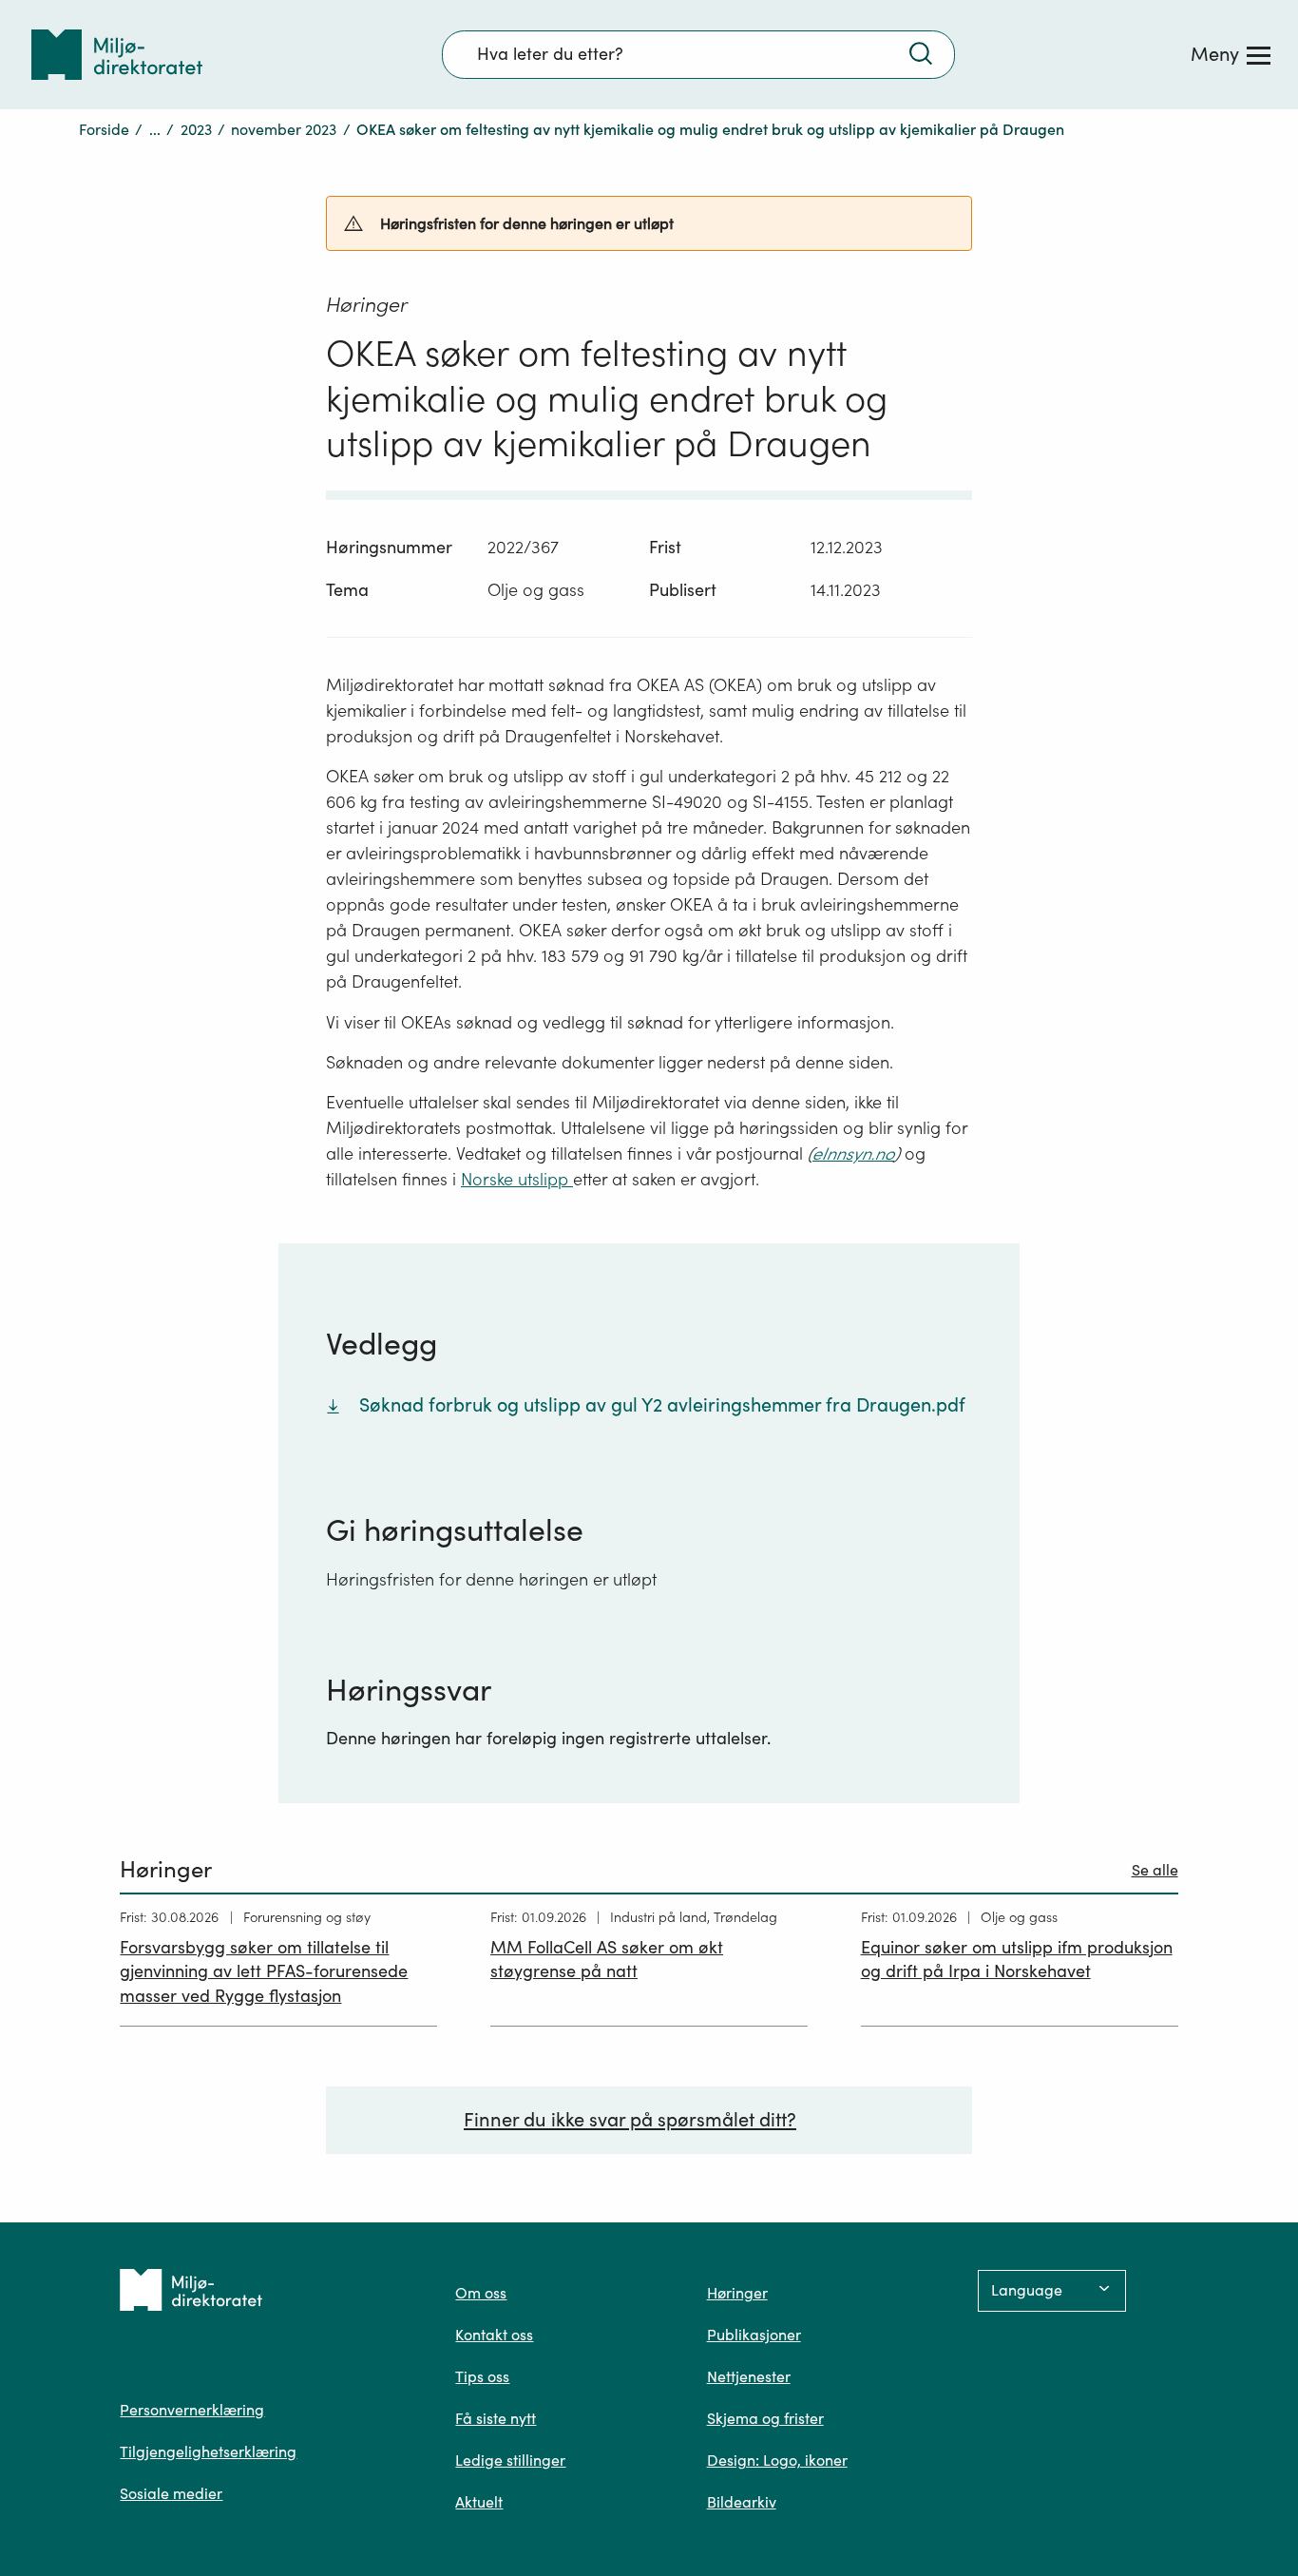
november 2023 (284, 129)
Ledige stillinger (510, 2460)
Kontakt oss (494, 2335)
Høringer (737, 2293)
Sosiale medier (171, 2493)
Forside (104, 129)
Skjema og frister (765, 2418)
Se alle (1155, 1870)
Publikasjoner (754, 2335)
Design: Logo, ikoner (777, 2460)
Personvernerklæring (192, 2410)
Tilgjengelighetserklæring (208, 2451)
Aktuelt (479, 2502)
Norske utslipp (517, 1179)
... (155, 129)
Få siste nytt (496, 2418)
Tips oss (482, 2376)
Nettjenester (749, 2376)
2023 (196, 129)
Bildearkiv (742, 2502)
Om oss (481, 2293)
